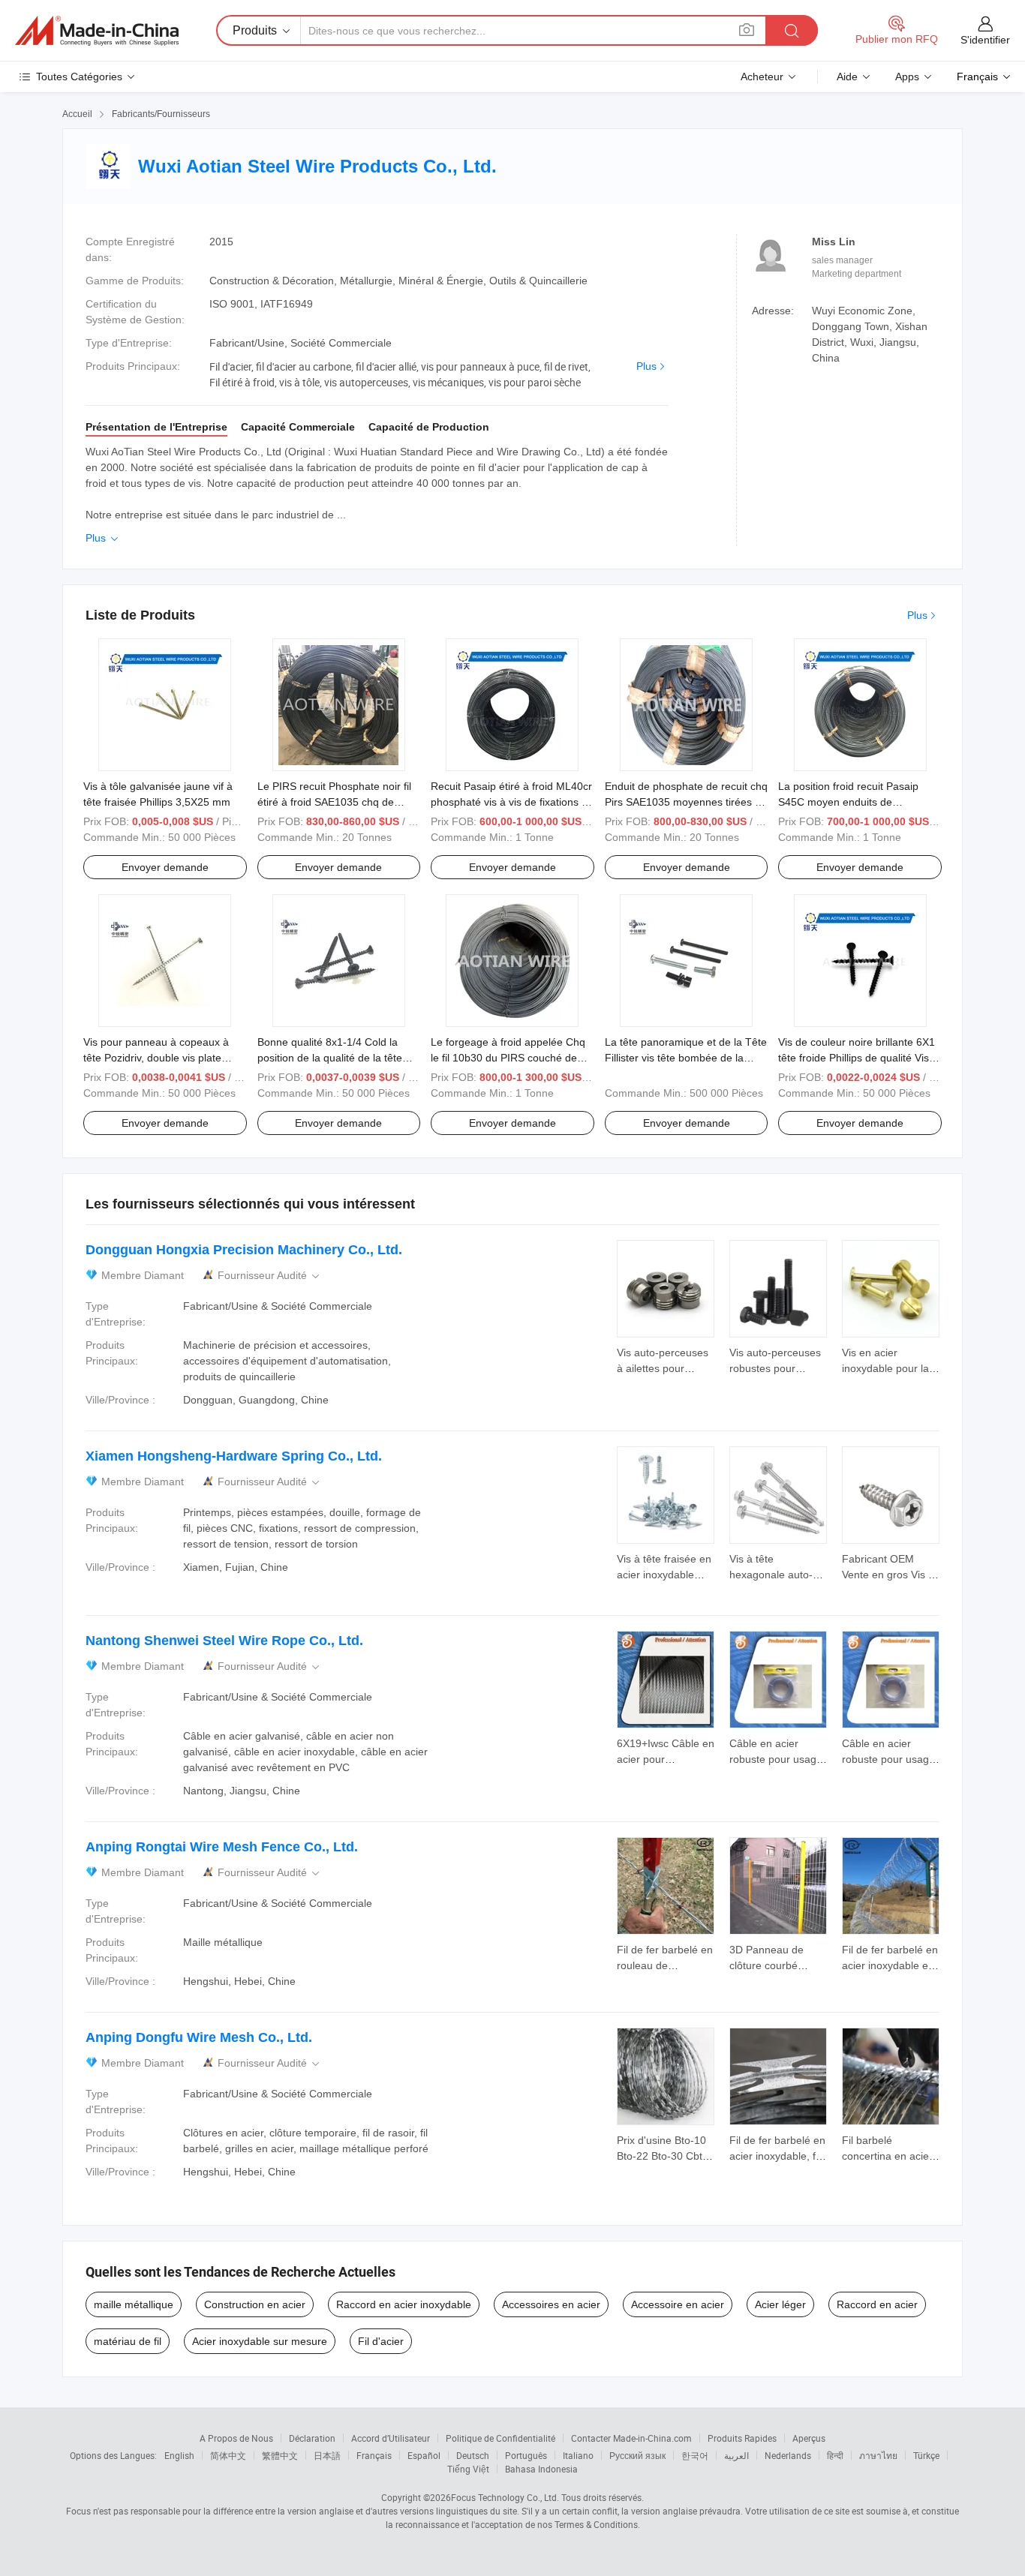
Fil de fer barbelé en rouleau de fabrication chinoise (665, 1965)
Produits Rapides (742, 2438)
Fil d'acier (381, 2341)
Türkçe (926, 2455)
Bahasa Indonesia (541, 2469)
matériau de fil (128, 2341)
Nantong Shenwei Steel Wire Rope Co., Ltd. (224, 1641)
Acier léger (780, 2304)
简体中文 (228, 2455)
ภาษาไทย (878, 2455)
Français (374, 2455)
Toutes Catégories (79, 77)
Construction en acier (255, 2304)
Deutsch (473, 2455)
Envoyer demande (165, 867)
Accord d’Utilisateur (391, 2438)
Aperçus (809, 2438)
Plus (646, 366)
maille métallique (134, 2304)
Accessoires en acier (551, 2304)
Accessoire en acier (678, 2304)
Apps (907, 77)
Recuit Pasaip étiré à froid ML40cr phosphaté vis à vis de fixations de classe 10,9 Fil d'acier (512, 802)
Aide (847, 77)
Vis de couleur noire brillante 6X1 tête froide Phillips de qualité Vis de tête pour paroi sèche (857, 1058)
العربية (736, 2455)
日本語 (327, 2455)
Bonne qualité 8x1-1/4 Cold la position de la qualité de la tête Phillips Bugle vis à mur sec (330, 1058)
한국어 (695, 2455)
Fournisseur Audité (270, 1276)
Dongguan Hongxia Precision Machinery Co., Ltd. (244, 1250)
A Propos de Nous (236, 2438)
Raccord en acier (877, 2304)
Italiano (578, 2455)
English (179, 2455)
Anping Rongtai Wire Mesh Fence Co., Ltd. (222, 1847)
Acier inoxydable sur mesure (260, 2341)
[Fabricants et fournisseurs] (97, 31)
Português (526, 2455)
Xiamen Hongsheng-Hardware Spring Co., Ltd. (234, 1456)
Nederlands (788, 2455)
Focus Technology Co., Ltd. (505, 2497)
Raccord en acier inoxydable (404, 2304)
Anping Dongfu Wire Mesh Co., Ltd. (199, 2037)
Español (424, 2455)
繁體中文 (280, 2455)
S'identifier (985, 40)
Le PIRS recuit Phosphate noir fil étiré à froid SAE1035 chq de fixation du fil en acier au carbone (336, 802)
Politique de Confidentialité (500, 2438)
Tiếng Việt (468, 2469)
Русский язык (637, 2455)
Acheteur (762, 77)
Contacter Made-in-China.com (631, 2438)
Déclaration (312, 2438)
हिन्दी (835, 2455)
